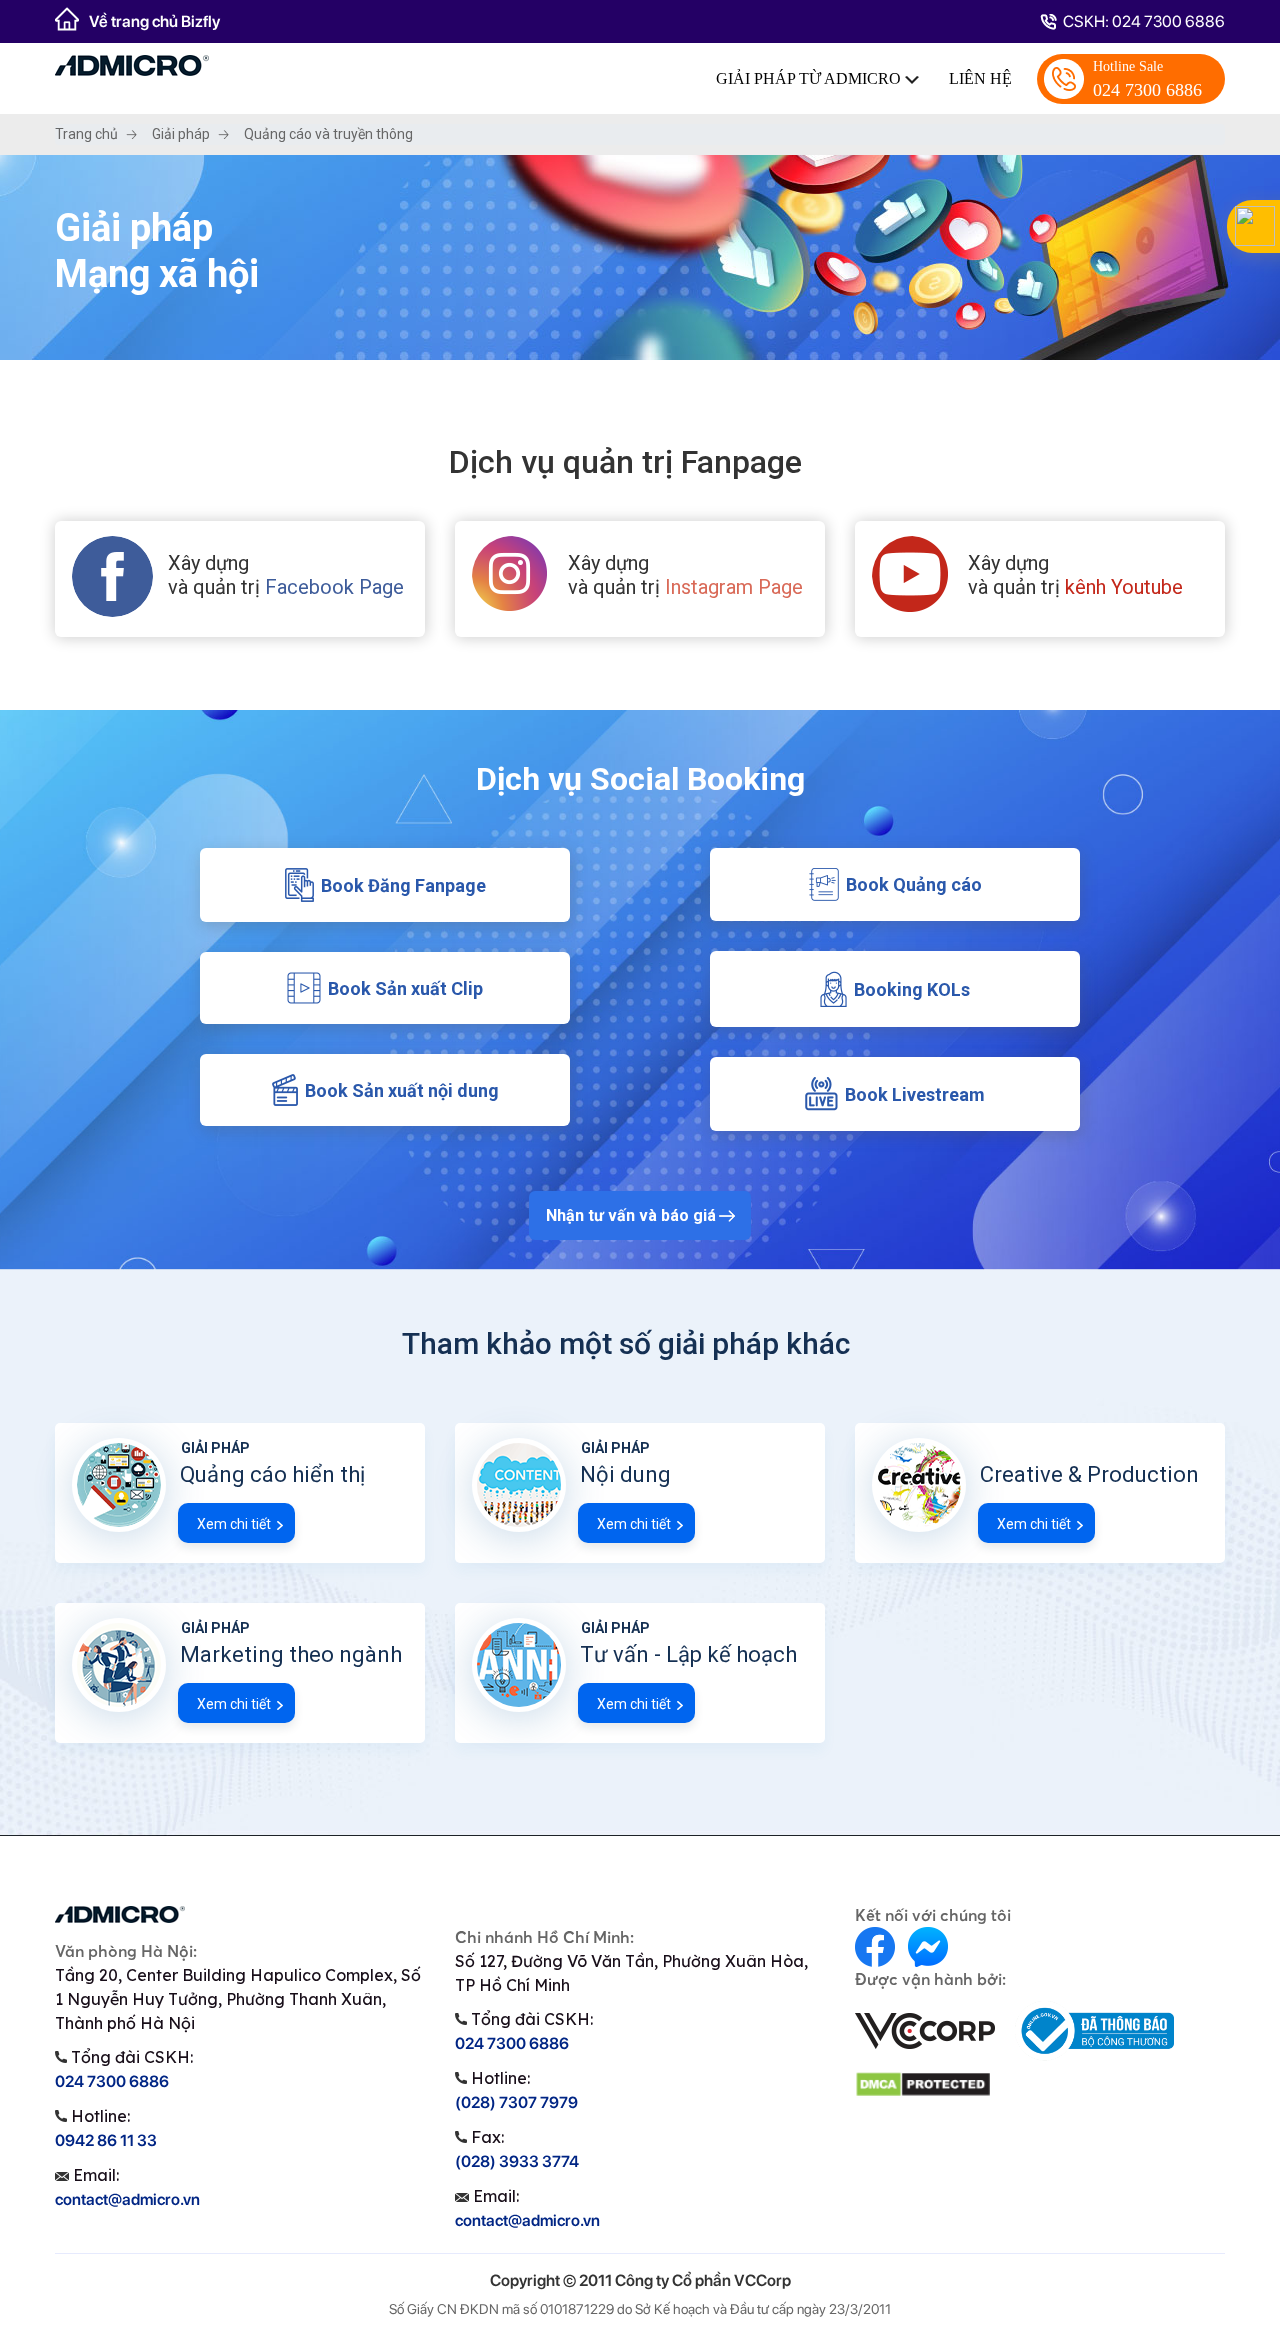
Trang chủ (86, 134)
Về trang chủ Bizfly (154, 21)
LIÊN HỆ (980, 78)
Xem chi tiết (234, 1524)
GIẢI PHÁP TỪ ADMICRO (810, 78)
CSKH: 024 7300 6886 (1144, 21)
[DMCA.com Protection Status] (923, 2084)
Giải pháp (181, 134)
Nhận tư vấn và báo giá (631, 1215)
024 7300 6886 (1147, 79)
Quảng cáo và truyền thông (328, 134)
